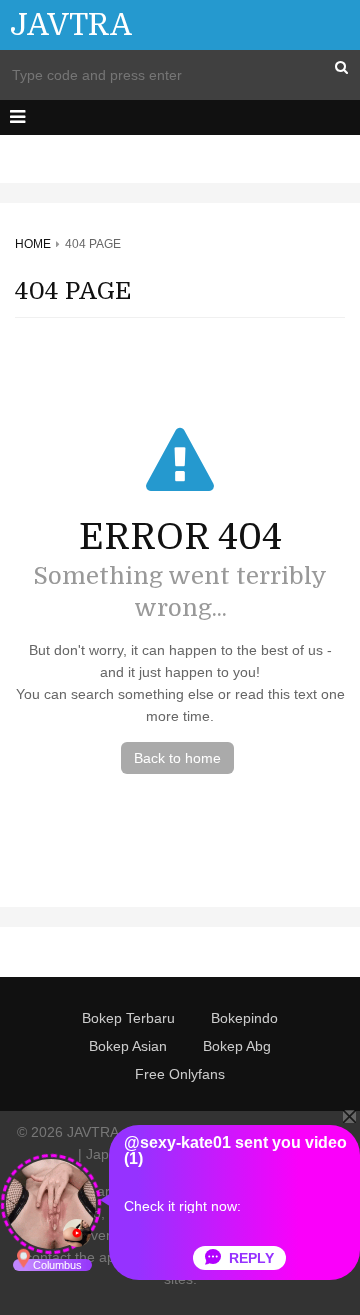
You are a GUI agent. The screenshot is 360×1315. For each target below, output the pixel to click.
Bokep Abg (237, 1046)
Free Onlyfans (180, 1074)
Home (33, 244)
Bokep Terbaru (128, 1018)
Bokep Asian (128, 1046)
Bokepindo (244, 1018)
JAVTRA (71, 25)
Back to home (177, 758)
